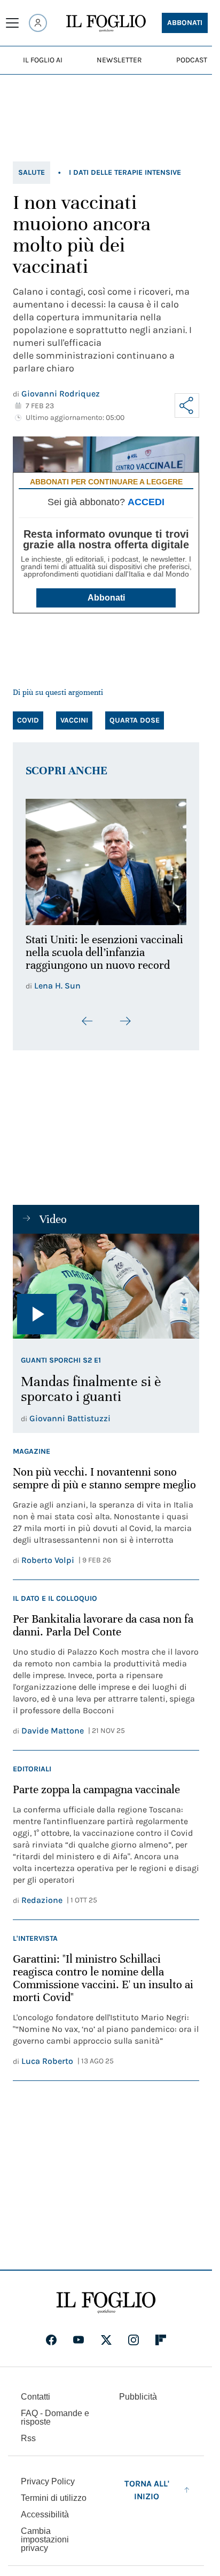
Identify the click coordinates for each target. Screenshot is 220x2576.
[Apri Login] (38, 23)
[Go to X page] (106, 2334)
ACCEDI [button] (146, 502)
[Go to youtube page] (78, 2334)
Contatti (36, 2390)
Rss (28, 2432)
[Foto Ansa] (106, 1280)
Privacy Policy (48, 2475)
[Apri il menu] (12, 23)
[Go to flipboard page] (161, 2334)
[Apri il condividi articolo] (187, 406)
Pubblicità (138, 2390)
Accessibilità (45, 2508)
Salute (32, 172)
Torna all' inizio (147, 2484)
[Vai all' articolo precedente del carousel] (88, 1015)
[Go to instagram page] (133, 2334)
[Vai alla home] (106, 23)
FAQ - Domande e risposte (55, 2411)
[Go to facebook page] (51, 2334)
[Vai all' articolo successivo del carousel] (125, 1015)
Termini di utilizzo (54, 2492)
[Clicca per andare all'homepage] (106, 2296)
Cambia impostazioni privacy (45, 2533)
